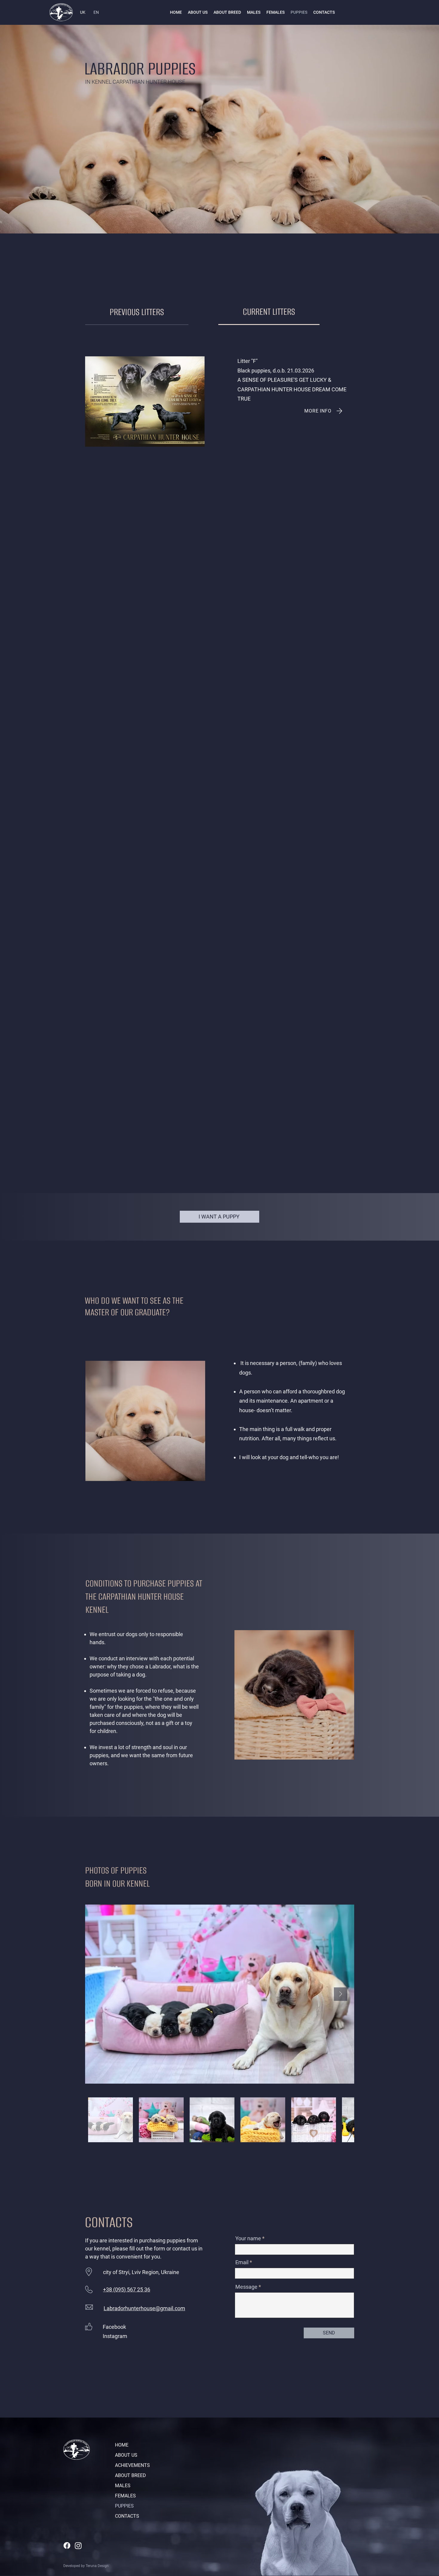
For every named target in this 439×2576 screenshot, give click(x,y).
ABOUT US (126, 2455)
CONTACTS (127, 2516)
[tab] (137, 312)
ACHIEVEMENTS (132, 2465)
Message (246, 2287)
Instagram (115, 2336)
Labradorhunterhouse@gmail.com (144, 2308)
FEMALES (125, 2496)
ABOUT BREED (131, 2475)
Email (242, 2262)
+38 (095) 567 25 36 (127, 2289)
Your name (248, 2238)
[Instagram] (78, 2546)
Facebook (114, 2327)
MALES (123, 2486)
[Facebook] (67, 2546)
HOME (122, 2445)
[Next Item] (341, 1994)
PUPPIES (124, 2506)
